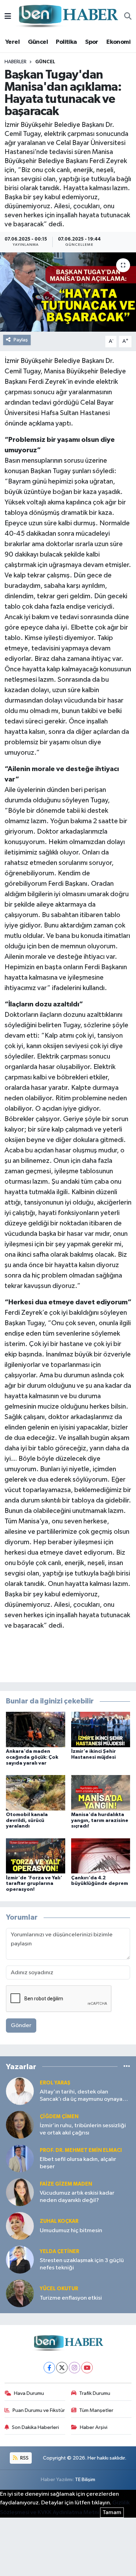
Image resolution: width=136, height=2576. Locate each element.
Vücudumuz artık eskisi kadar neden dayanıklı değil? (77, 2197)
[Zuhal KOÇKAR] (20, 2226)
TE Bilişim (85, 2480)
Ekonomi (118, 42)
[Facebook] (49, 2368)
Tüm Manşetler (96, 2410)
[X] (62, 2368)
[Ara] (128, 17)
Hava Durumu (29, 2393)
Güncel (38, 42)
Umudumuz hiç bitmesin (71, 2231)
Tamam (112, 2513)
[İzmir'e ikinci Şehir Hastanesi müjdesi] (101, 1729)
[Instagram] (74, 2368)
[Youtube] (87, 2368)
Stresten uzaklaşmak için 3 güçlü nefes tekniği (82, 2264)
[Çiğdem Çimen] (20, 2125)
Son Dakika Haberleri (35, 2427)
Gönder (21, 2026)
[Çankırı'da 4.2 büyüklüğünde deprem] (101, 1856)
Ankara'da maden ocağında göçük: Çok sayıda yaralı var (32, 1757)
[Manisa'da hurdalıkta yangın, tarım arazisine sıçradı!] (101, 1793)
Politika (66, 42)
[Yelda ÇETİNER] (20, 2259)
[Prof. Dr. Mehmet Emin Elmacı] (20, 2158)
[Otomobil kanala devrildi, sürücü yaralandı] (36, 1793)
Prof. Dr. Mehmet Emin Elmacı (81, 2150)
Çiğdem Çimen (59, 2117)
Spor (92, 42)
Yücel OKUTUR (59, 2289)
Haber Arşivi (94, 2427)
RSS (24, 2458)
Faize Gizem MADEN (66, 2184)
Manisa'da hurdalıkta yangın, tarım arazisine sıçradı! (100, 1821)
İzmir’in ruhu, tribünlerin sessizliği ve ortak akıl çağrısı (83, 2129)
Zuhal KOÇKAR (59, 2221)
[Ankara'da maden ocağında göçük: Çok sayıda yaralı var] (36, 1729)
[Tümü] (127, 2067)
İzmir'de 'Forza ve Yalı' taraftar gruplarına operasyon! (34, 1884)
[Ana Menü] (8, 17)
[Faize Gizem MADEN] (20, 2192)
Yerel (12, 42)
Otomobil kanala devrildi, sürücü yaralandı (27, 1821)
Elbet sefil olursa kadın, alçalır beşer (78, 2163)
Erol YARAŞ (55, 2083)
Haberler (16, 62)
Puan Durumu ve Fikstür (39, 2410)
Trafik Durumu (95, 2393)
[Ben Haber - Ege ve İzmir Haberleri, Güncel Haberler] (68, 17)
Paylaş (21, 340)
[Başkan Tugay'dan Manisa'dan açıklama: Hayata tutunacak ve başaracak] (68, 292)
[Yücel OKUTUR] (20, 2293)
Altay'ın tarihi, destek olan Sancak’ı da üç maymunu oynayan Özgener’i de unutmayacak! (83, 2096)
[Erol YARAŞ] (20, 2091)
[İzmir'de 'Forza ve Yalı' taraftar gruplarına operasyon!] (36, 1856)
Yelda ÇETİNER (59, 2251)
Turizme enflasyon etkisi (71, 2298)
